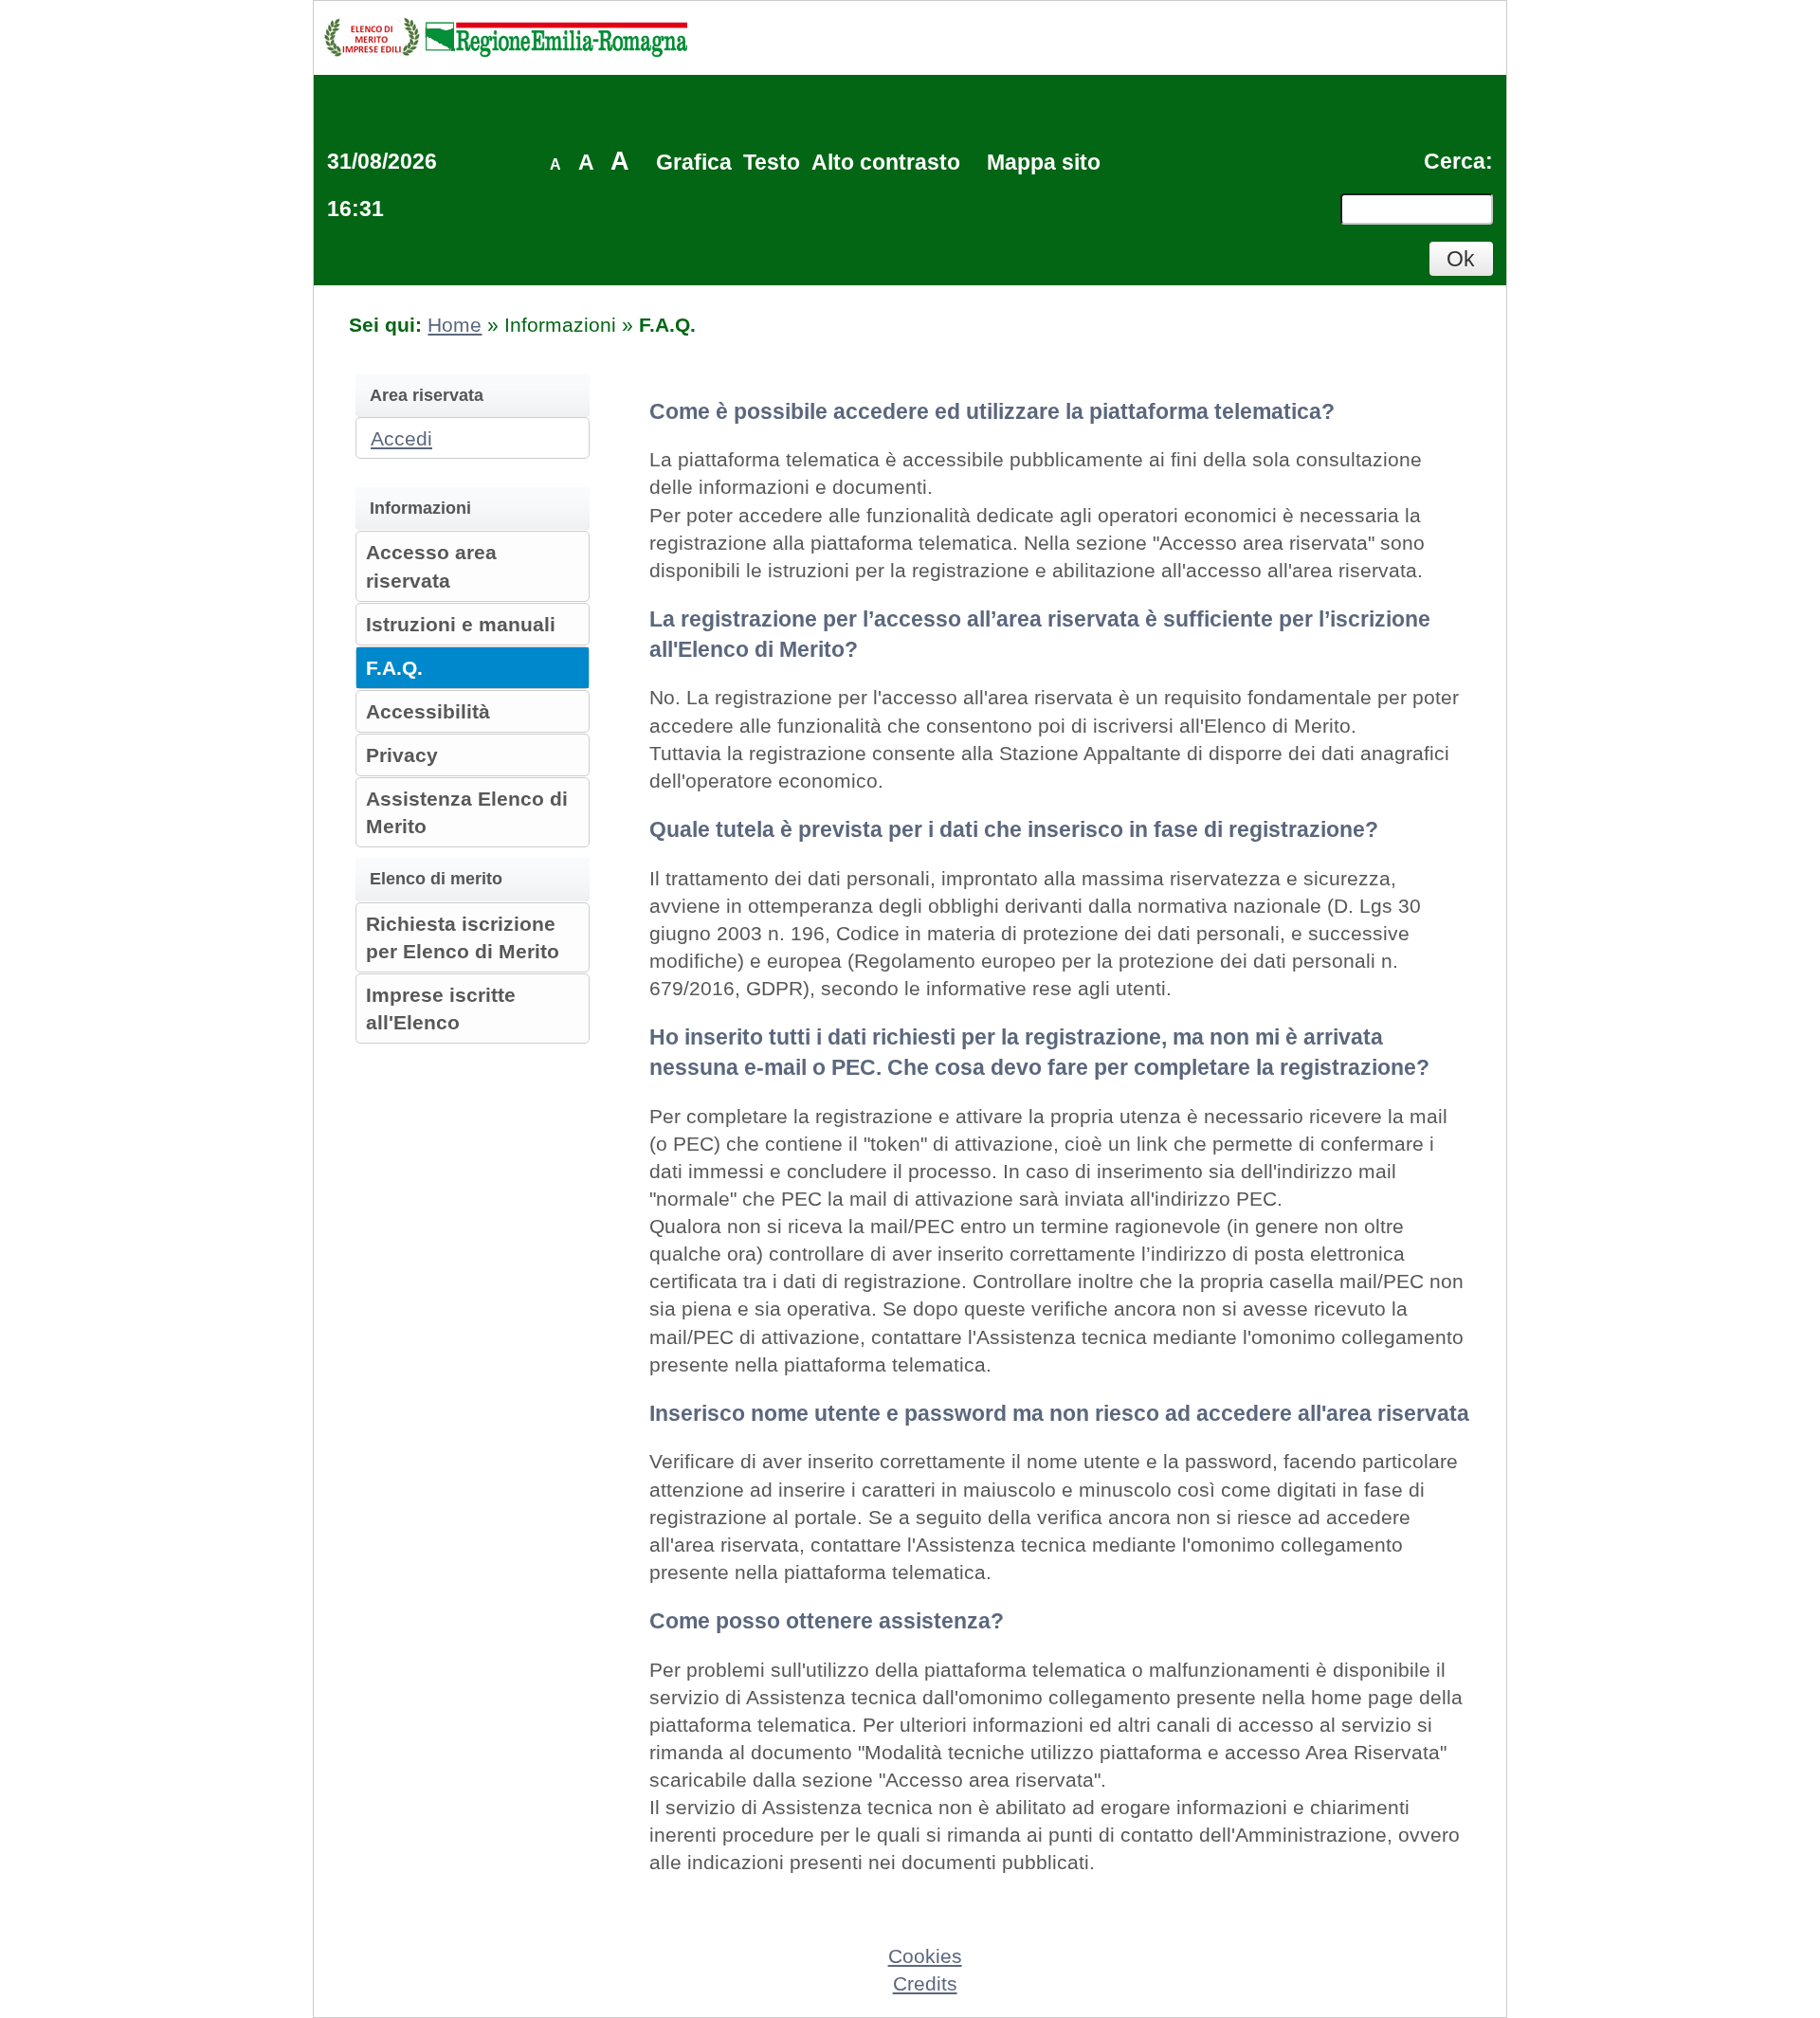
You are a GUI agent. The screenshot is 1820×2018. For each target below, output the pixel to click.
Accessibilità (428, 711)
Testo (772, 162)
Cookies (925, 1956)
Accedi (401, 438)
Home (455, 325)
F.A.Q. (394, 668)
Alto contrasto (886, 162)
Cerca (1455, 161)
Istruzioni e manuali (461, 624)
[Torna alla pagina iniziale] (505, 36)
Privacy (402, 755)
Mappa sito (1044, 162)
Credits (925, 1983)
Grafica (694, 162)
